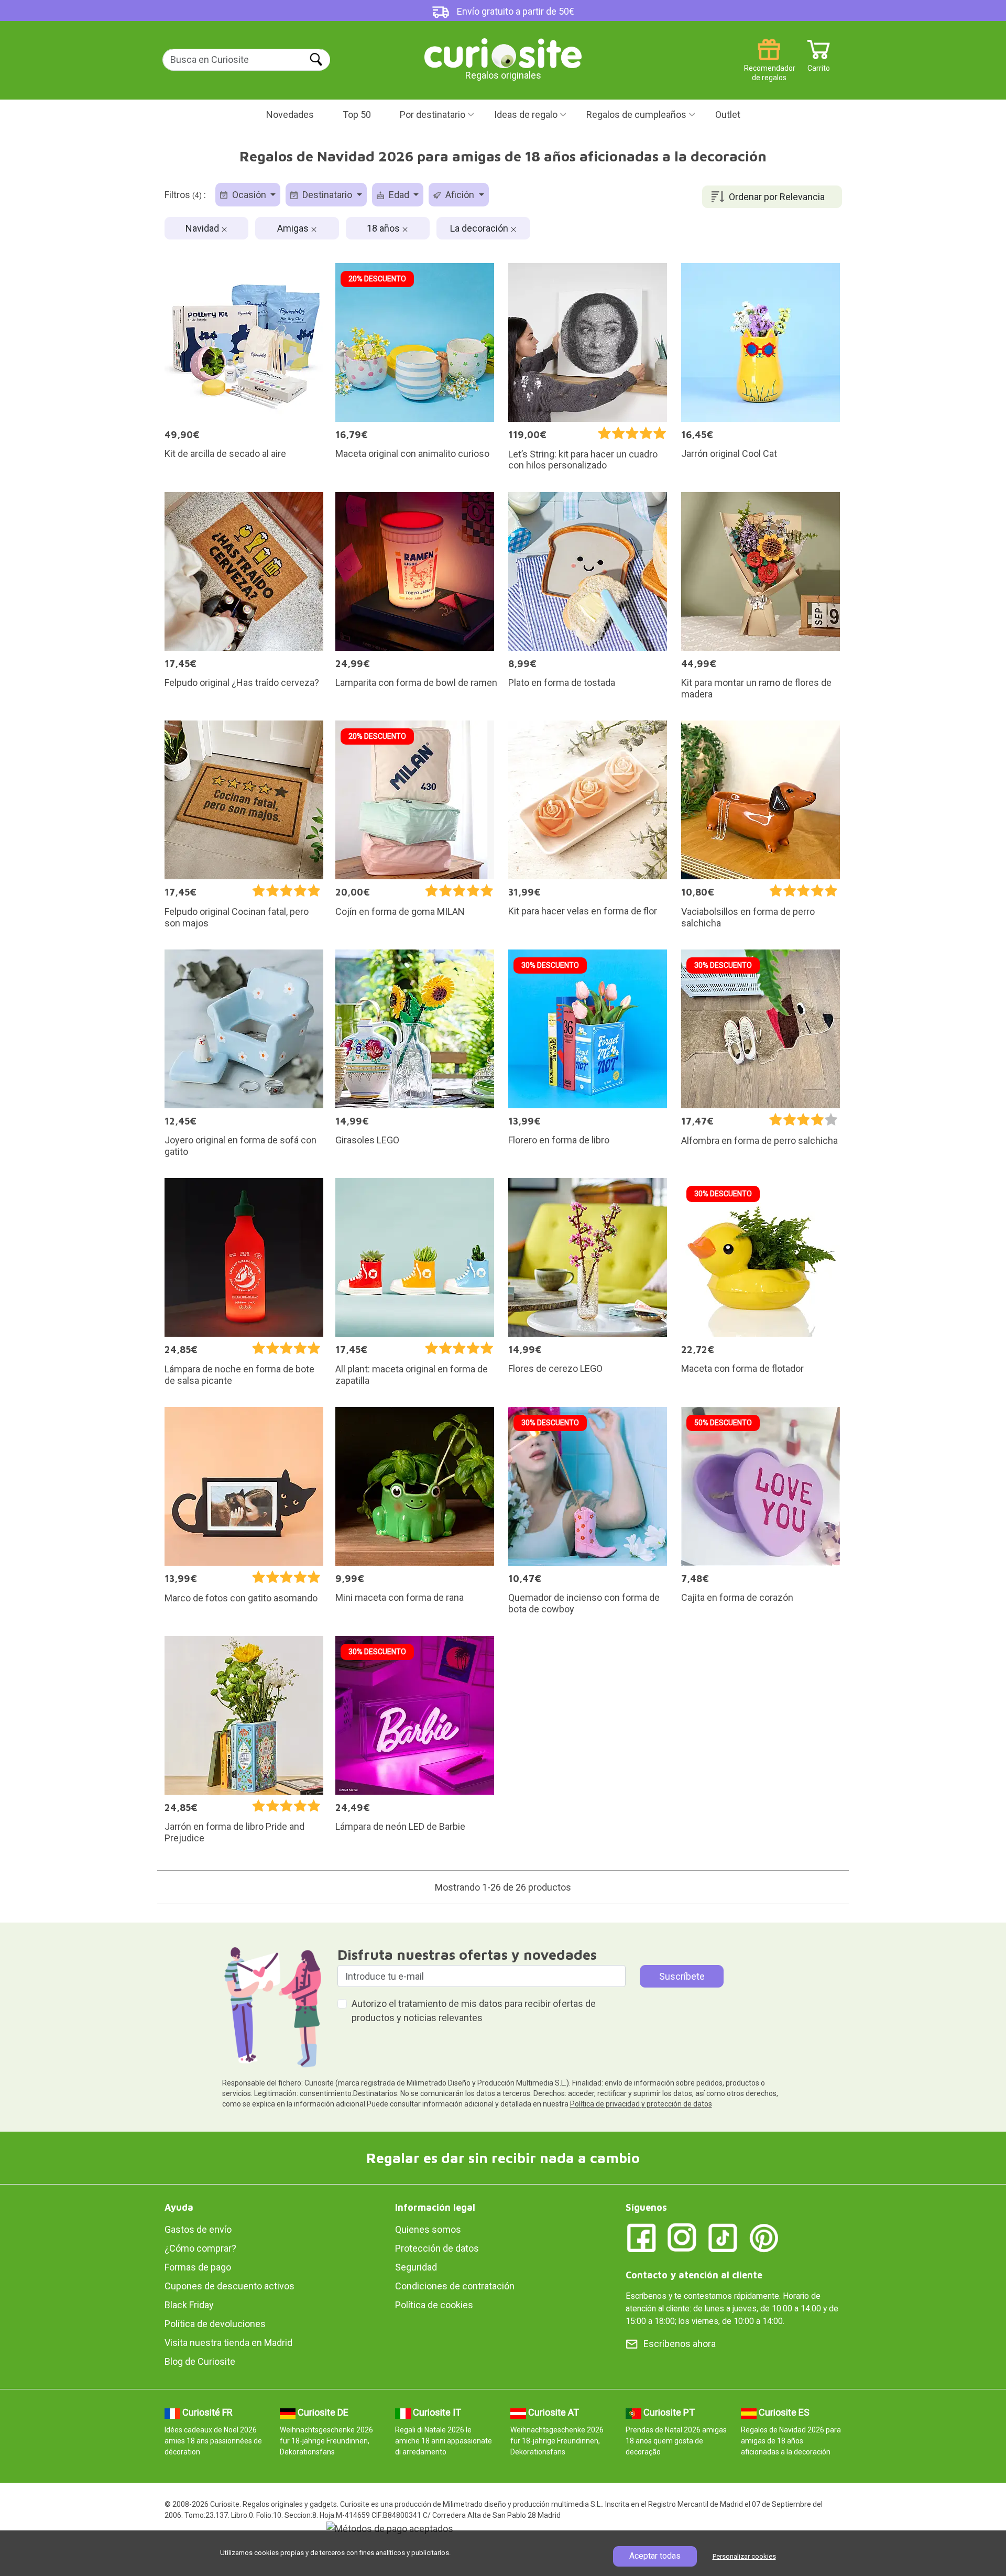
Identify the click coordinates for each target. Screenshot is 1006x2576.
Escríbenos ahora (680, 2344)
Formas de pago (198, 2267)
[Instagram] (682, 2237)
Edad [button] (399, 195)
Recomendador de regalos (769, 64)
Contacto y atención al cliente (694, 2275)
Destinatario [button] (327, 195)
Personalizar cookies (744, 2556)
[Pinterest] (764, 2237)
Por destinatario (433, 114)
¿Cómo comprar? (200, 2248)
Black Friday (189, 2305)
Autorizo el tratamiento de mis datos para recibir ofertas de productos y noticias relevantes (474, 2011)
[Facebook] (641, 2237)
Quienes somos (428, 2229)
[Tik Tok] (723, 2237)
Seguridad (416, 2267)
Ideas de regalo (526, 114)
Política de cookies (434, 2305)
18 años (384, 228)
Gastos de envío (198, 2229)
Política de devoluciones (215, 2324)
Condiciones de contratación (455, 2286)
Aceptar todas (655, 2556)
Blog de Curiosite (200, 2361)
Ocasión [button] (249, 195)
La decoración (480, 228)
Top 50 (357, 114)
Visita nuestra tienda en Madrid (228, 2343)
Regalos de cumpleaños (636, 114)
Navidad (203, 228)
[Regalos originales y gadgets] (503, 52)
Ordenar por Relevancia (777, 197)
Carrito (819, 64)
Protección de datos (437, 2248)
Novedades (290, 114)
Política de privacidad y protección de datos (641, 2104)
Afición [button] (460, 195)
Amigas (294, 228)
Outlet (728, 114)
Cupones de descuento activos (229, 2286)
